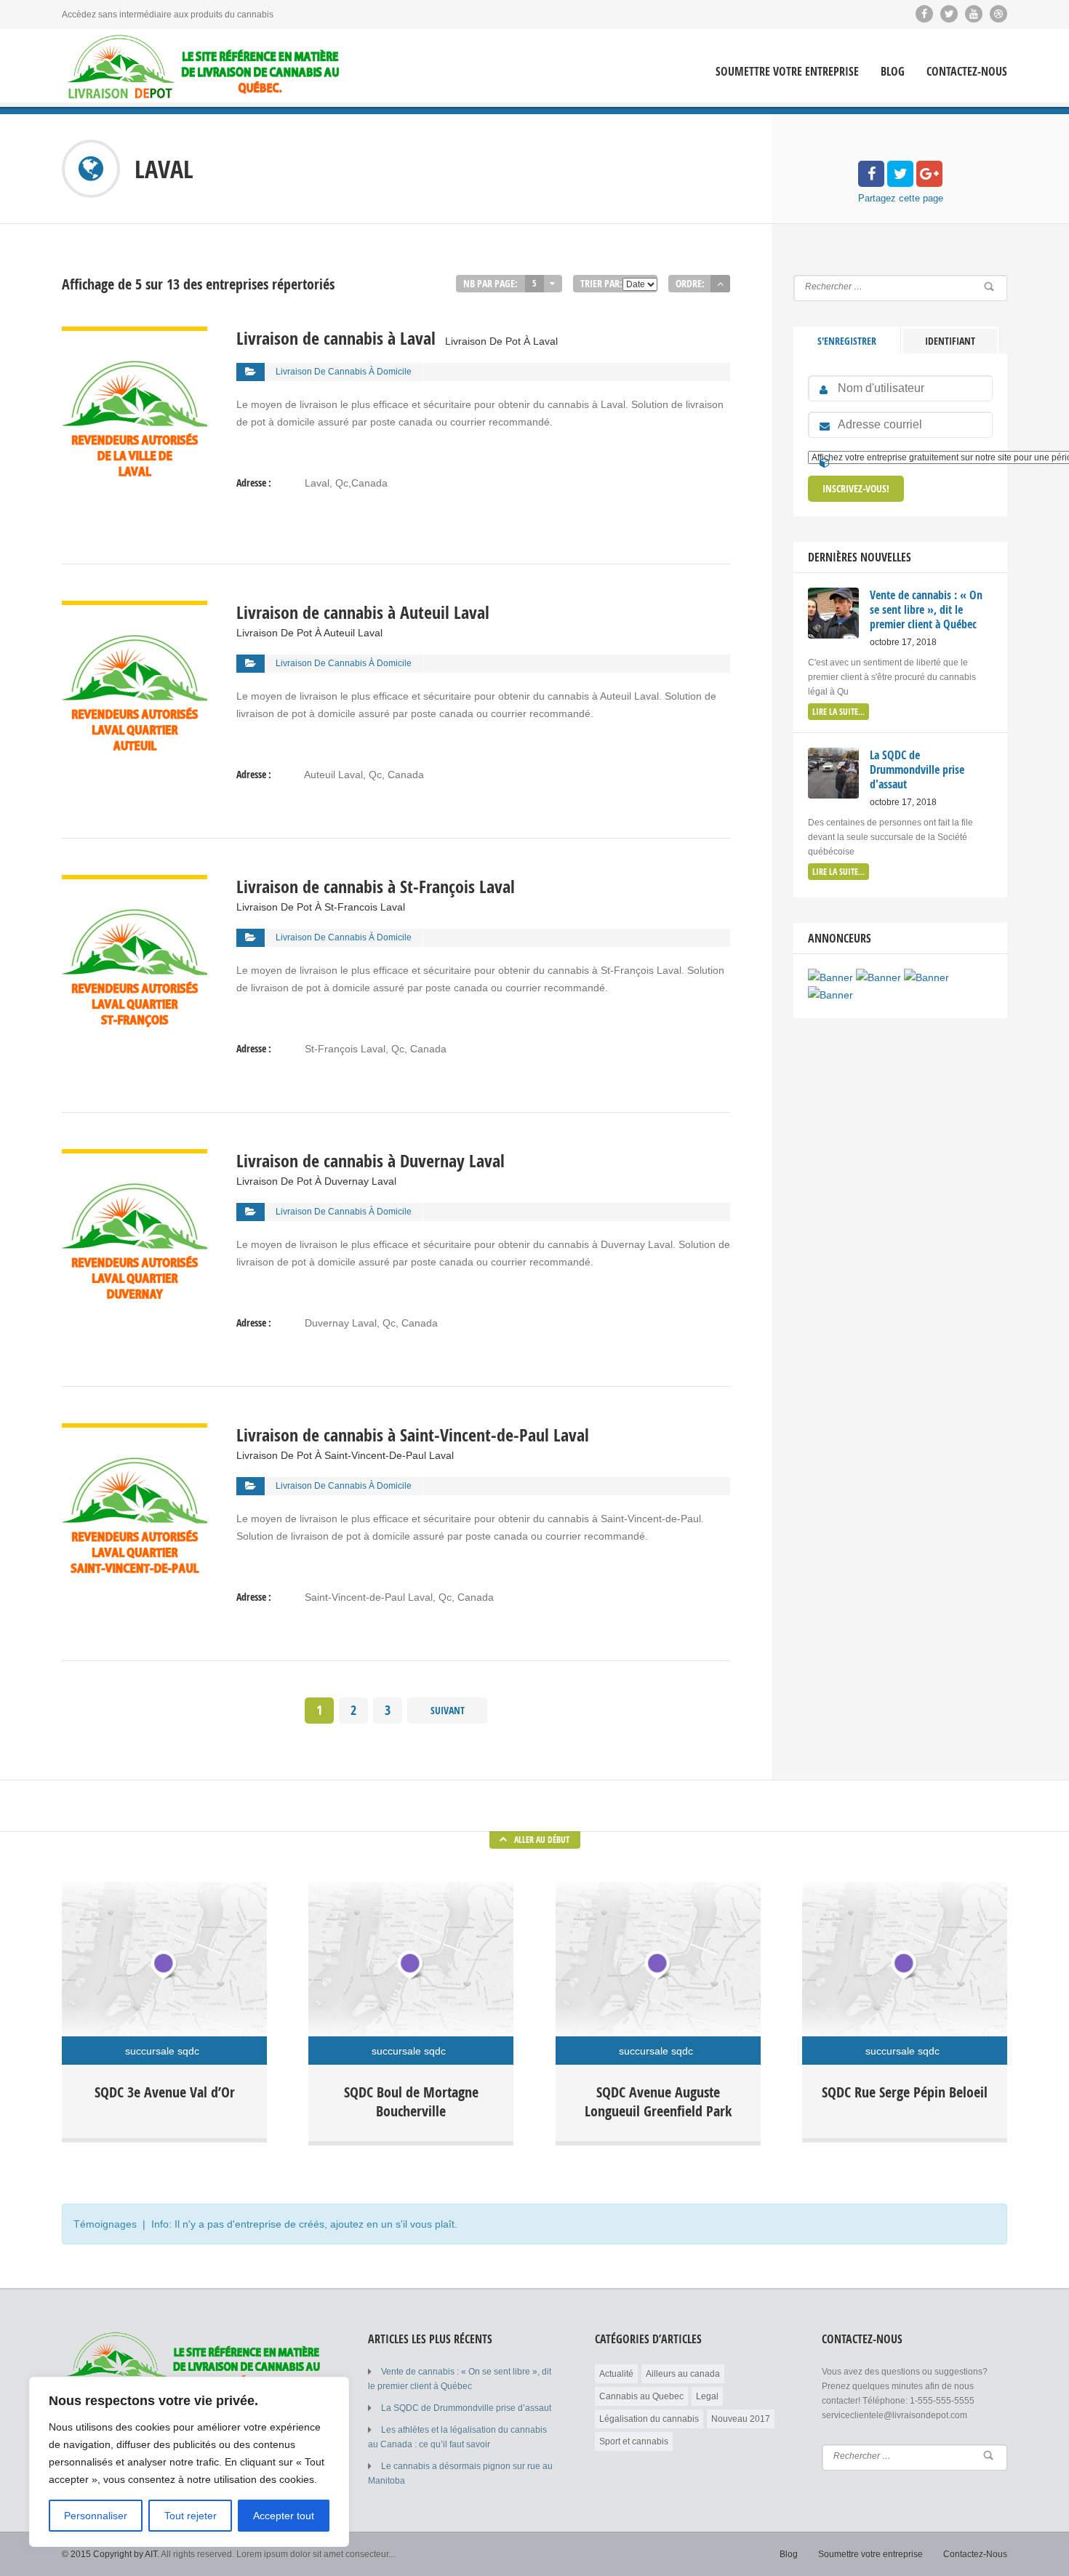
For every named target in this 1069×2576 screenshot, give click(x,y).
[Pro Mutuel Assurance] (830, 995)
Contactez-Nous (967, 72)
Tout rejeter (191, 2516)
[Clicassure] (926, 977)
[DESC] (720, 284)
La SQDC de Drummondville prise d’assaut (466, 2408)
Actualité (616, 2374)
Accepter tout (284, 2516)
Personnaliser (96, 2516)
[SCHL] (830, 977)
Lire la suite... (838, 712)
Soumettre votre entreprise (787, 72)
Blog (893, 72)
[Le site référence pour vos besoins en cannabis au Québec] (204, 67)
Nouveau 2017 (741, 2419)
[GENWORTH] (878, 977)
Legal (707, 2396)
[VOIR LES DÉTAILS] (135, 335)
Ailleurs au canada (683, 2374)
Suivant (448, 1710)
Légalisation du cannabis (649, 2419)
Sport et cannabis (634, 2441)
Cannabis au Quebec (641, 2396)
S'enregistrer (847, 341)
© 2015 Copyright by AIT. (111, 2554)
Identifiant (950, 341)
